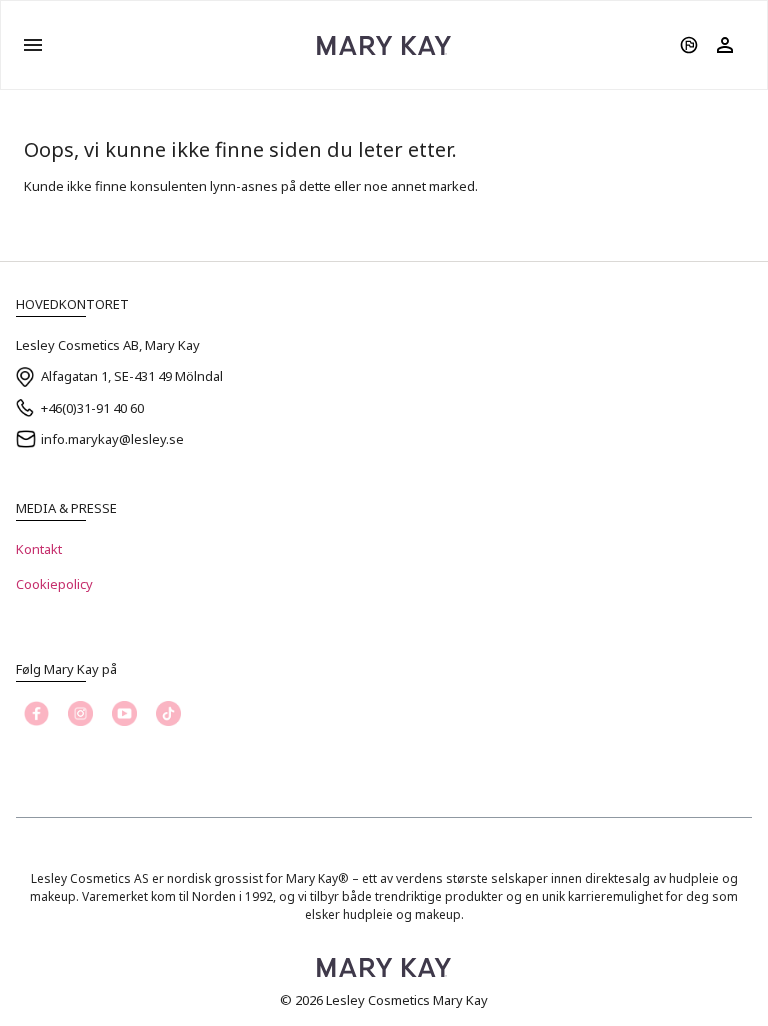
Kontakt (39, 549)
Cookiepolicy (54, 584)
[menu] (33, 45)
